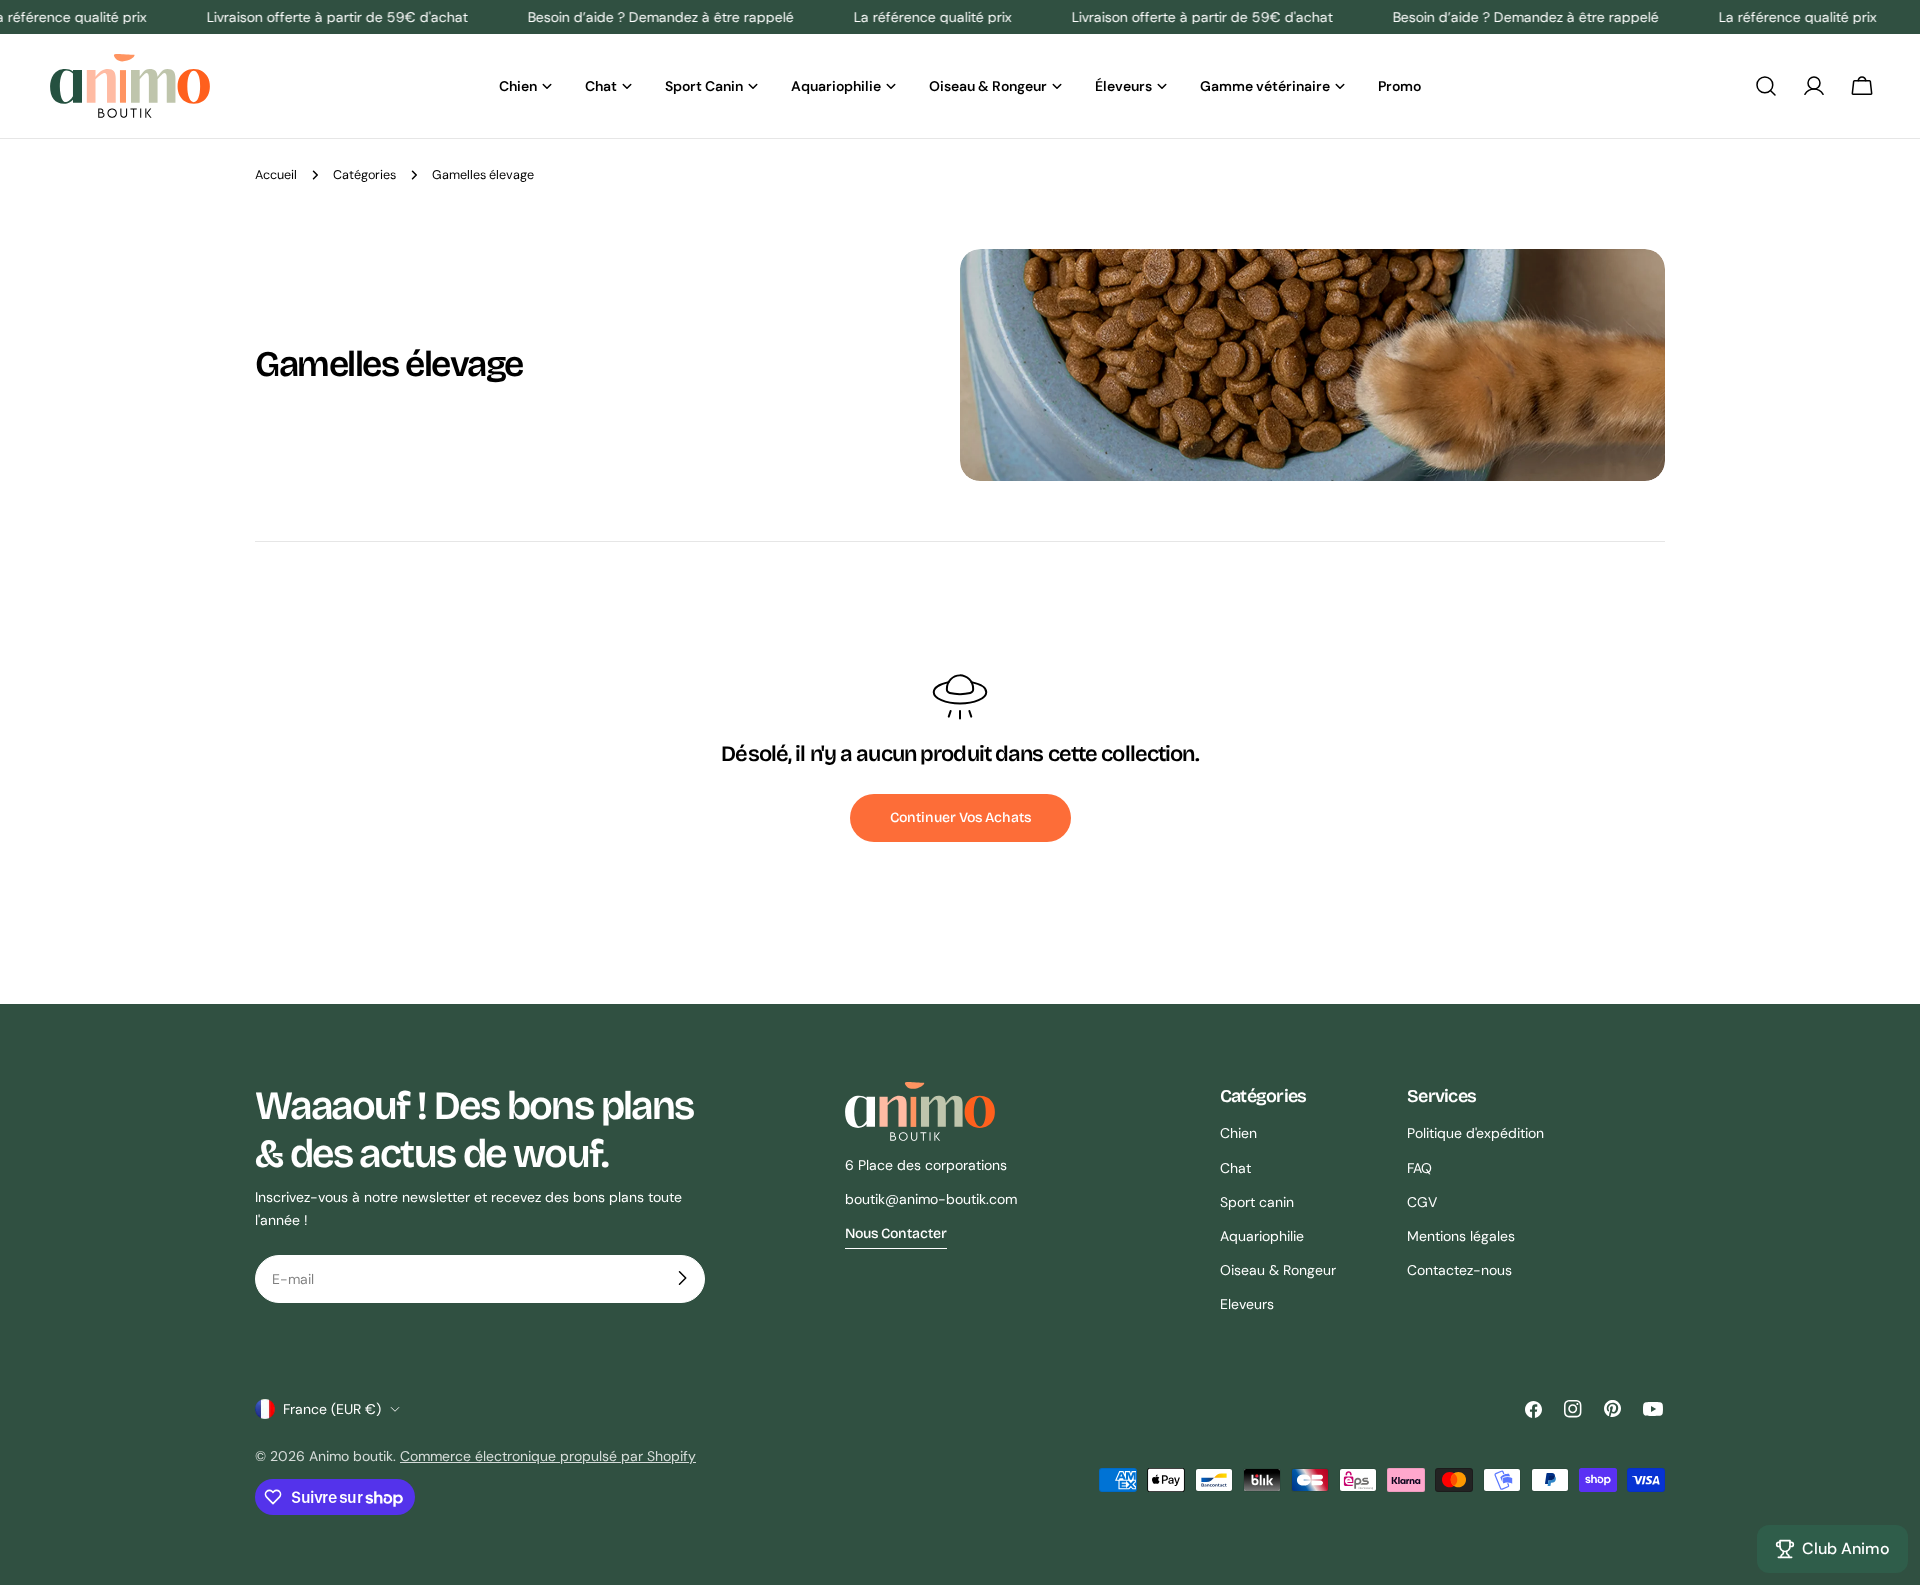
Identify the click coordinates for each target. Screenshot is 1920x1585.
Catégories (364, 175)
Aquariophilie (1262, 1235)
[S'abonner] (682, 1278)
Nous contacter (896, 1232)
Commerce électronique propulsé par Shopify (548, 1456)
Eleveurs (1247, 1303)
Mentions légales (1461, 1235)
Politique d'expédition (1475, 1133)
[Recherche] (1766, 86)
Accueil (276, 175)
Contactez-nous (1459, 1269)
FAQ (1419, 1167)
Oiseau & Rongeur (1278, 1269)
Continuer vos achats (960, 817)
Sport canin (1257, 1201)
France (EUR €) (332, 1409)
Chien (1238, 1133)
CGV (1422, 1201)
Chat (1235, 1167)
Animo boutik (351, 1456)
